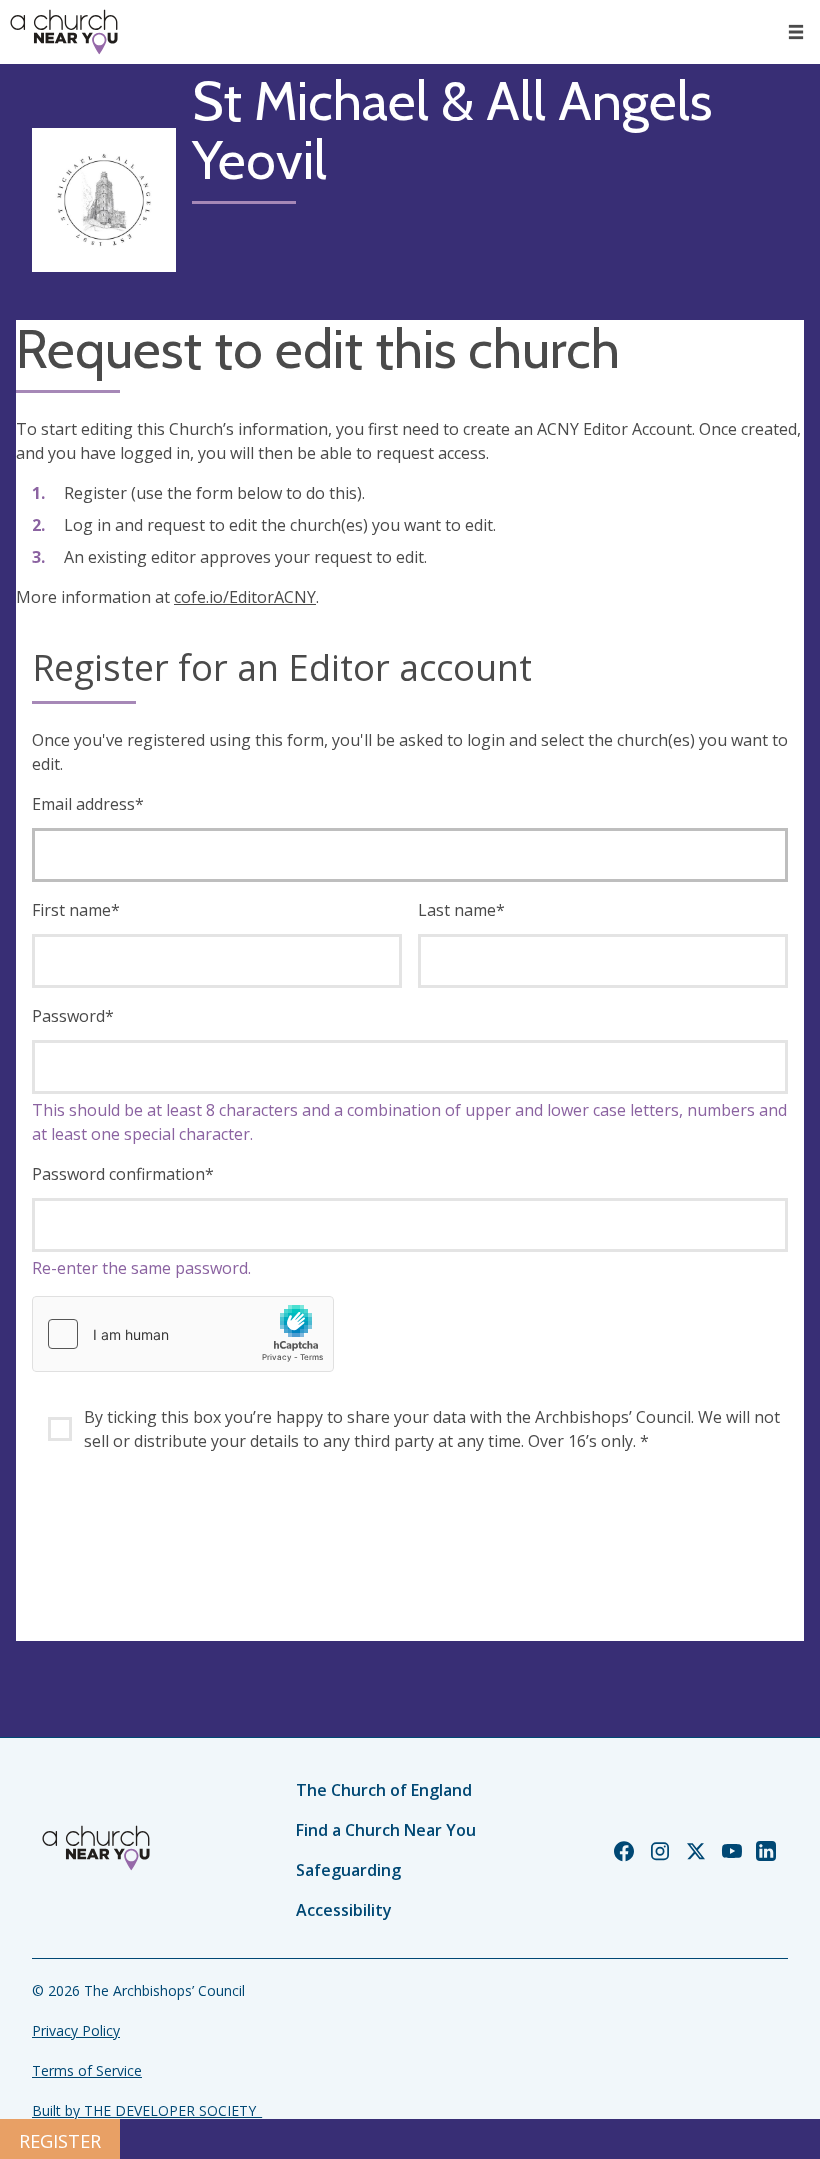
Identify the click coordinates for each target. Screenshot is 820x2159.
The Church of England (384, 1790)
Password (73, 1016)
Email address (88, 804)
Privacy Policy (76, 2030)
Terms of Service (87, 2070)
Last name (461, 910)
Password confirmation (123, 1174)
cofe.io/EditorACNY (245, 597)
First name (76, 910)
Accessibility (344, 1910)
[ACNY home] (64, 32)
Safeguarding (348, 1870)
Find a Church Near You (386, 1830)
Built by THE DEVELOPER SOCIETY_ (147, 2110)
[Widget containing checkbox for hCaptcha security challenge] (183, 1334)
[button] (796, 32)
